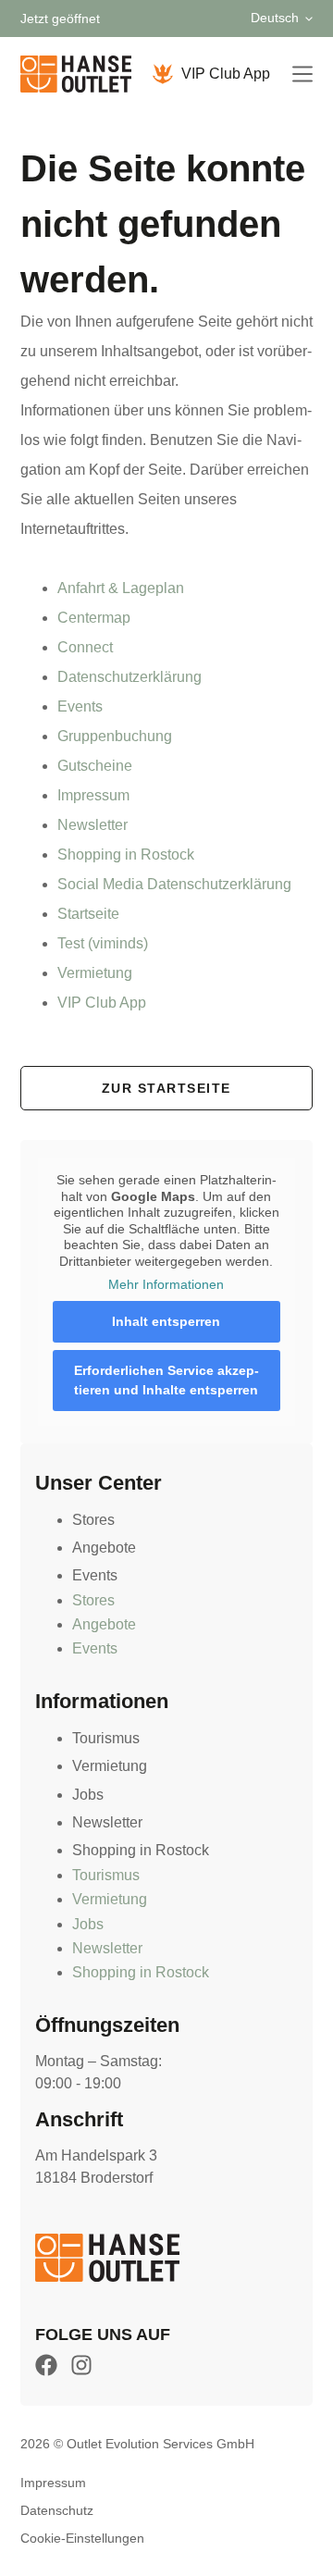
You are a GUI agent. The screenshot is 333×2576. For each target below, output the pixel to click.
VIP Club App (226, 74)
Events (80, 706)
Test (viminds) (103, 943)
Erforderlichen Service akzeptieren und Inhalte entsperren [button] (166, 1380)
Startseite (88, 914)
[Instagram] (81, 2365)
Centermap (94, 618)
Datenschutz (57, 2510)
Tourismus (106, 1738)
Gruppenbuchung (115, 736)
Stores (93, 1520)
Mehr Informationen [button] (166, 1284)
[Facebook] (46, 2365)
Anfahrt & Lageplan (121, 588)
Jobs (88, 1795)
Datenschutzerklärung (129, 677)
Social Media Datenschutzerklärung (174, 884)
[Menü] (302, 74)
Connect (85, 647)
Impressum (93, 795)
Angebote (104, 1548)
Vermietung (95, 973)
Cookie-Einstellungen (82, 2538)
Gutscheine (95, 766)
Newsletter (92, 825)
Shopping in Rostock (126, 855)
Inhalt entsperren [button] (166, 1321)
